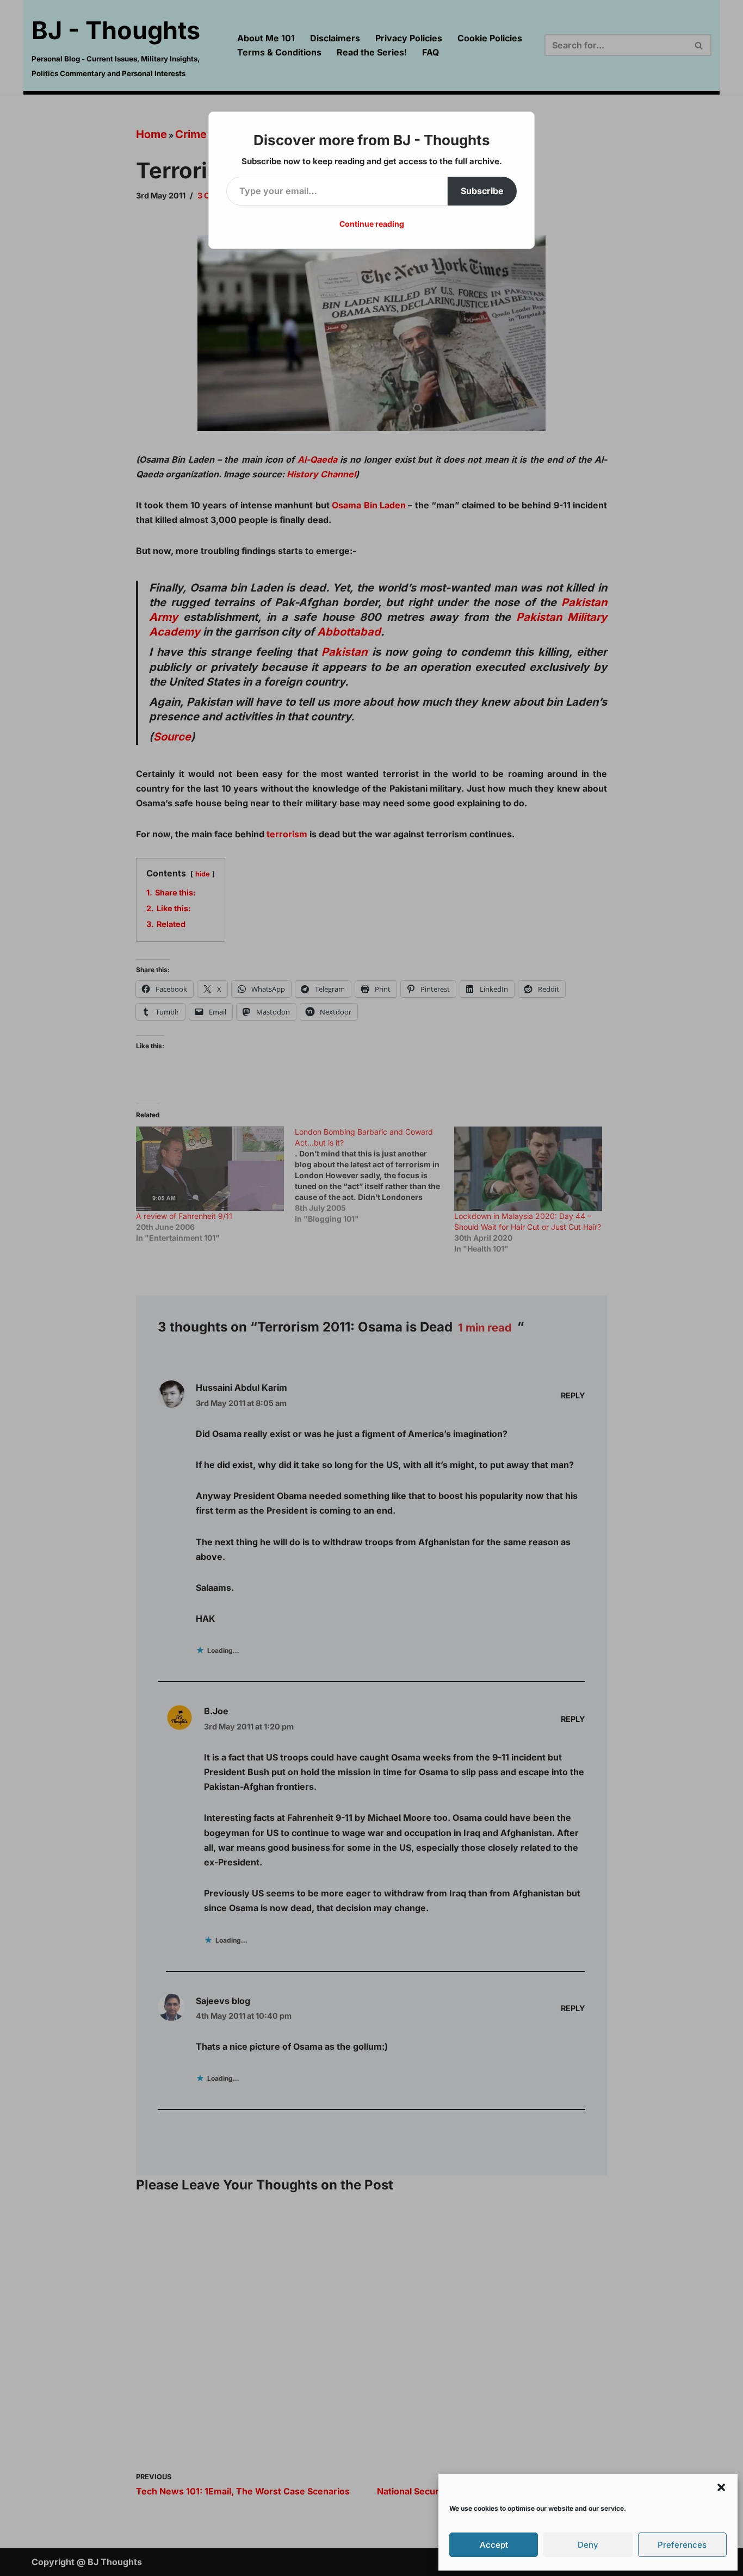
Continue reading (372, 224)
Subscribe (482, 191)
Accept (494, 2545)
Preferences (682, 2545)
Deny (588, 2545)
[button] (721, 2487)
